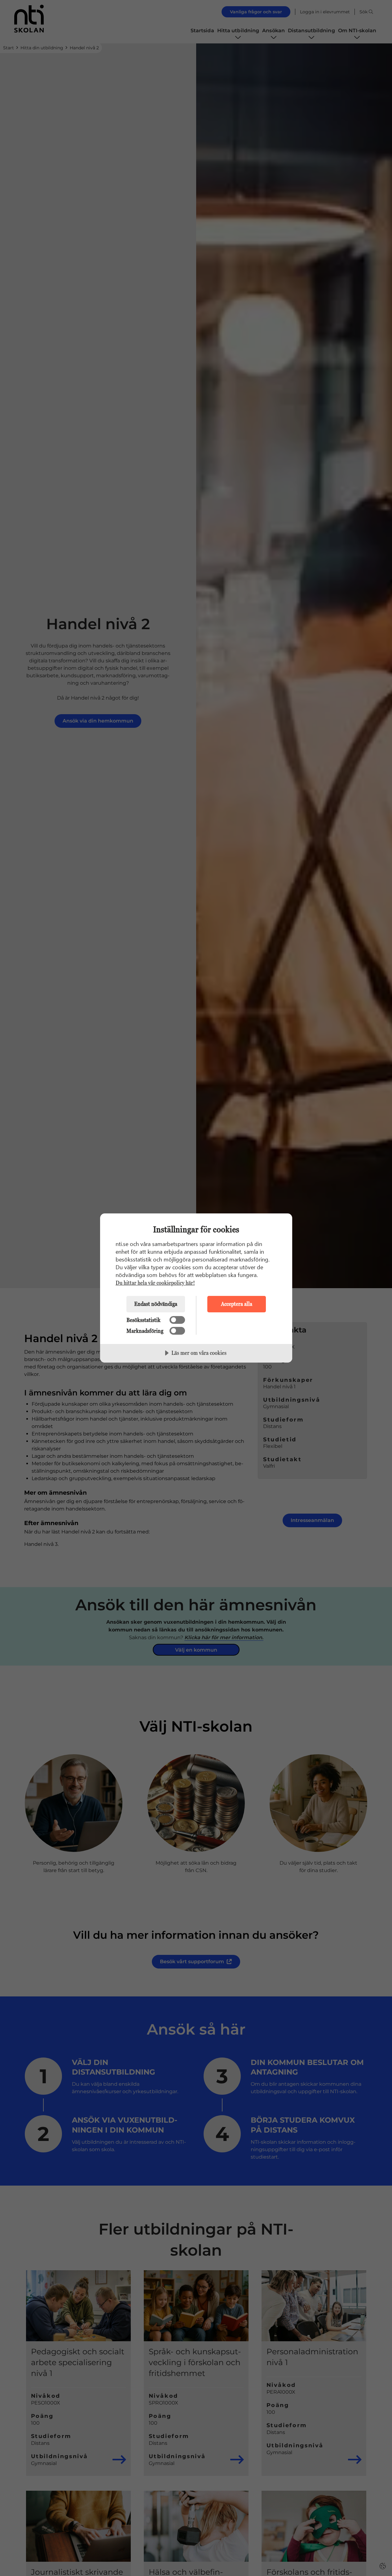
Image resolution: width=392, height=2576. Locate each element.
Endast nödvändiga (156, 1304)
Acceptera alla (237, 1304)
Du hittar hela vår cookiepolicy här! (155, 1283)
